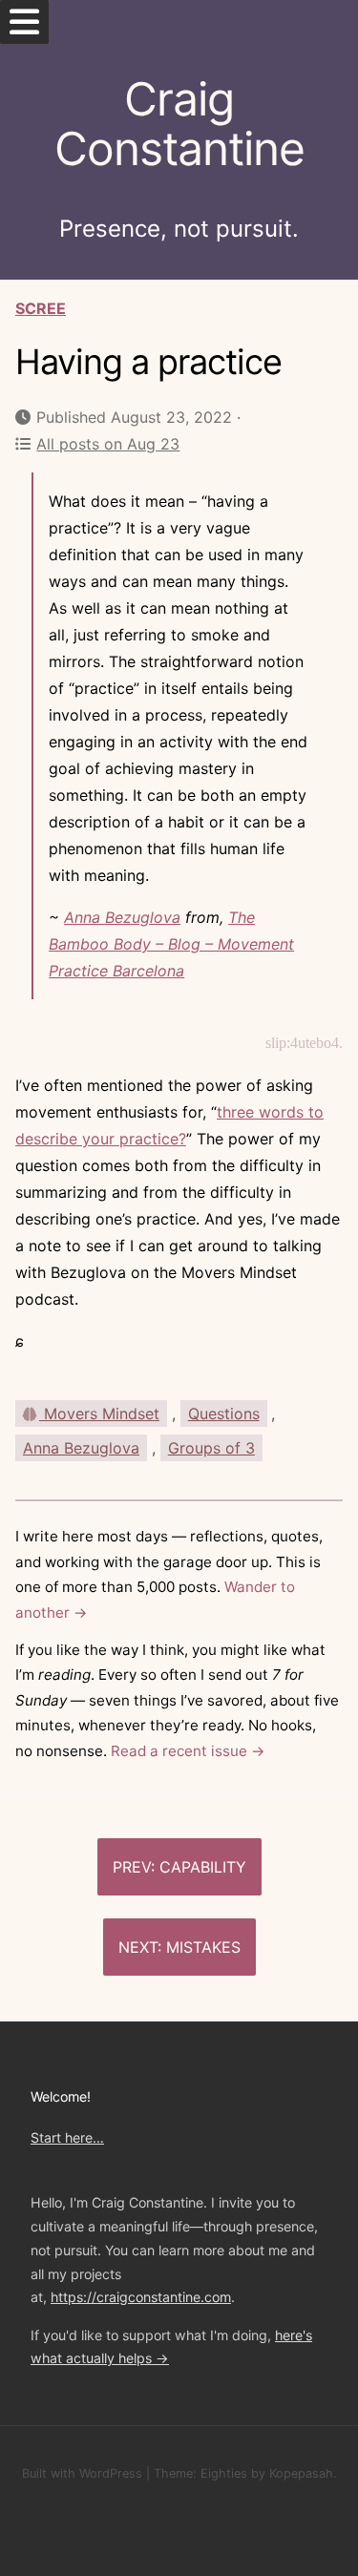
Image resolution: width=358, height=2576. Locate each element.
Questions (224, 1414)
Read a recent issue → (188, 1751)
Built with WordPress (82, 2473)
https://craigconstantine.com (141, 2297)
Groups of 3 (211, 1448)
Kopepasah (301, 2473)
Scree (41, 308)
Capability (203, 1867)
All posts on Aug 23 (108, 444)
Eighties (224, 2473)
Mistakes (203, 1947)
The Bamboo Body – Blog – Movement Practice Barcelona (171, 944)
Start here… (67, 2137)
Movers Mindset (99, 1414)
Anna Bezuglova (122, 917)
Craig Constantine (179, 124)
